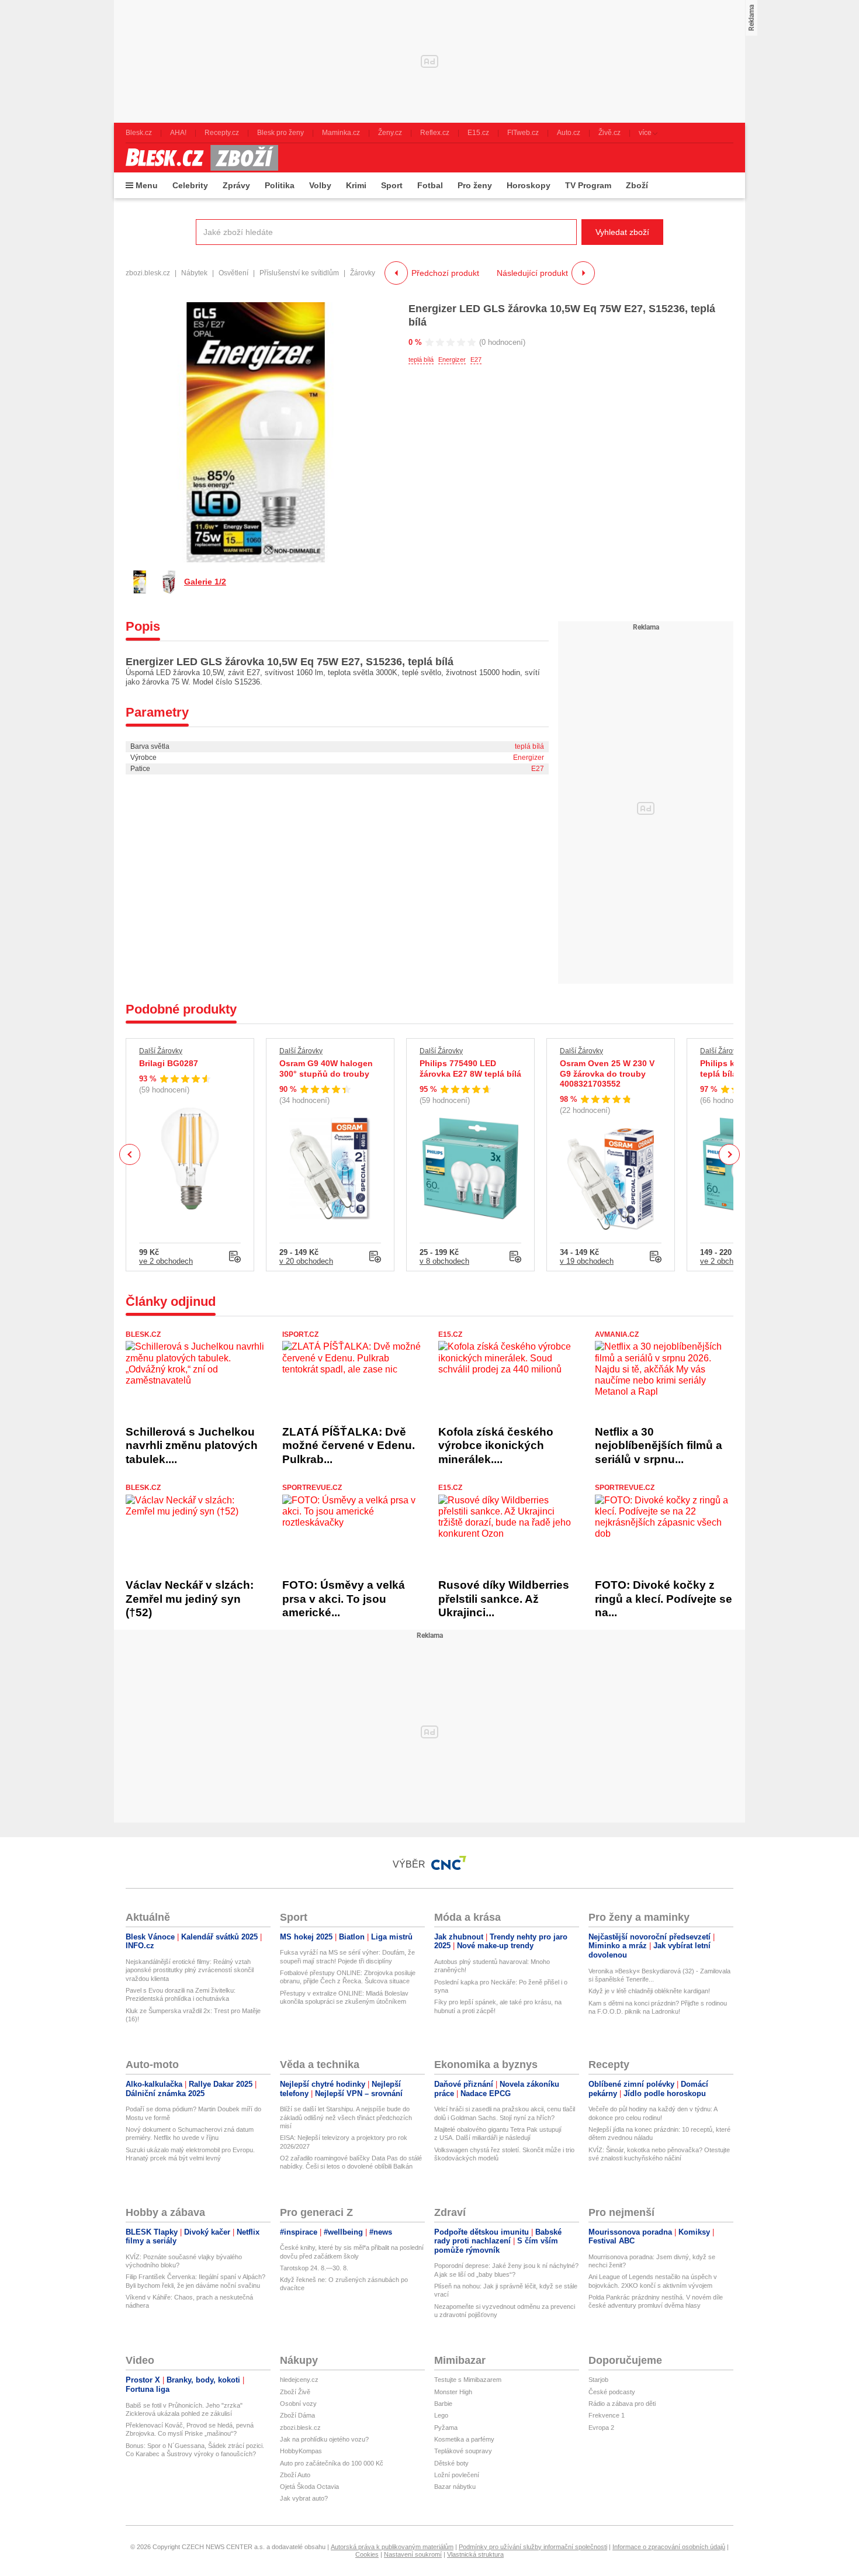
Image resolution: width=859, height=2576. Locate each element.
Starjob (598, 2380)
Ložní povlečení (457, 2475)
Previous (130, 1154)
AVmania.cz (617, 1334)
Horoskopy (529, 185)
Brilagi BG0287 (169, 1063)
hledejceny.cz (299, 2380)
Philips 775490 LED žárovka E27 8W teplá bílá (470, 1069)
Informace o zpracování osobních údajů (669, 2547)
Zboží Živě (295, 2392)
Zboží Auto (295, 2475)
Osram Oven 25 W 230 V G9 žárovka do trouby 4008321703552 (607, 1073)
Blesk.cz (143, 1334)
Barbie (443, 2404)
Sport (392, 185)
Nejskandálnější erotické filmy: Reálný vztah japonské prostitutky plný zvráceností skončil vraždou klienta (190, 1970)
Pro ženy (475, 185)
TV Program (588, 185)
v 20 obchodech (306, 1261)
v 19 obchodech (587, 1261)
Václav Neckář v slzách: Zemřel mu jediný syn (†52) (190, 1599)
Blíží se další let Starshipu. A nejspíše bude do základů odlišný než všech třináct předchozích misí (346, 2117)
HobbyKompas (301, 2451)
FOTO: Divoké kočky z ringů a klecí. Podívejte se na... (664, 1599)
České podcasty (612, 2392)
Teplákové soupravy (463, 2451)
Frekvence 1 (607, 2415)
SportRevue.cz (312, 1488)
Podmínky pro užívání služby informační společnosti (533, 2547)
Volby (320, 185)
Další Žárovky (161, 1051)
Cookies (367, 2554)
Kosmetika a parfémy (464, 2439)
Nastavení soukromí (413, 2554)
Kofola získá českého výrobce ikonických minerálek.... (496, 1446)
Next (730, 1155)
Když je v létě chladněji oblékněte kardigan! (649, 1991)
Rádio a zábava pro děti (622, 2404)
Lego (441, 2415)
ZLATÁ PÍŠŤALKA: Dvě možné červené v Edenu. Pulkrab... (349, 1446)
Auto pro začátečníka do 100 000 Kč (332, 2463)
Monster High (453, 2392)
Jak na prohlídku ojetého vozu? (324, 2439)
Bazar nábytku (455, 2487)
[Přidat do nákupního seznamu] (235, 1257)
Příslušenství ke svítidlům (299, 273)
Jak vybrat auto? (304, 2498)
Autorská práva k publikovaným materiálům (392, 2547)
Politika (280, 185)
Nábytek (194, 273)
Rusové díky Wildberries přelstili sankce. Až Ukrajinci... (504, 1599)
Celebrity (190, 185)
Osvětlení (233, 273)
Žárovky (363, 273)
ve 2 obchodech (166, 1261)
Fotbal (430, 185)
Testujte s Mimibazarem (468, 2380)
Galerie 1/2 (205, 582)
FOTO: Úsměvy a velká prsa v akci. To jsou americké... (344, 1599)
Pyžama (446, 2428)
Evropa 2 (601, 2428)
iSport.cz (300, 1334)
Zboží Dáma (297, 2415)
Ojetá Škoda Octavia (309, 2487)
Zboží (637, 185)
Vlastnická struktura (475, 2554)
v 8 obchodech (444, 1261)
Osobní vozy (298, 2404)
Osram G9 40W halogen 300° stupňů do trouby (326, 1069)
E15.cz (450, 1334)
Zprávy (236, 185)
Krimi (356, 185)
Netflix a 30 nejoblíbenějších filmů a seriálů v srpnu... (659, 1446)
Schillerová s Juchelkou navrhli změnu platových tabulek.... (192, 1446)
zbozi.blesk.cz (148, 273)
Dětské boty (451, 2463)
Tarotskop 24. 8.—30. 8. (314, 2268)
